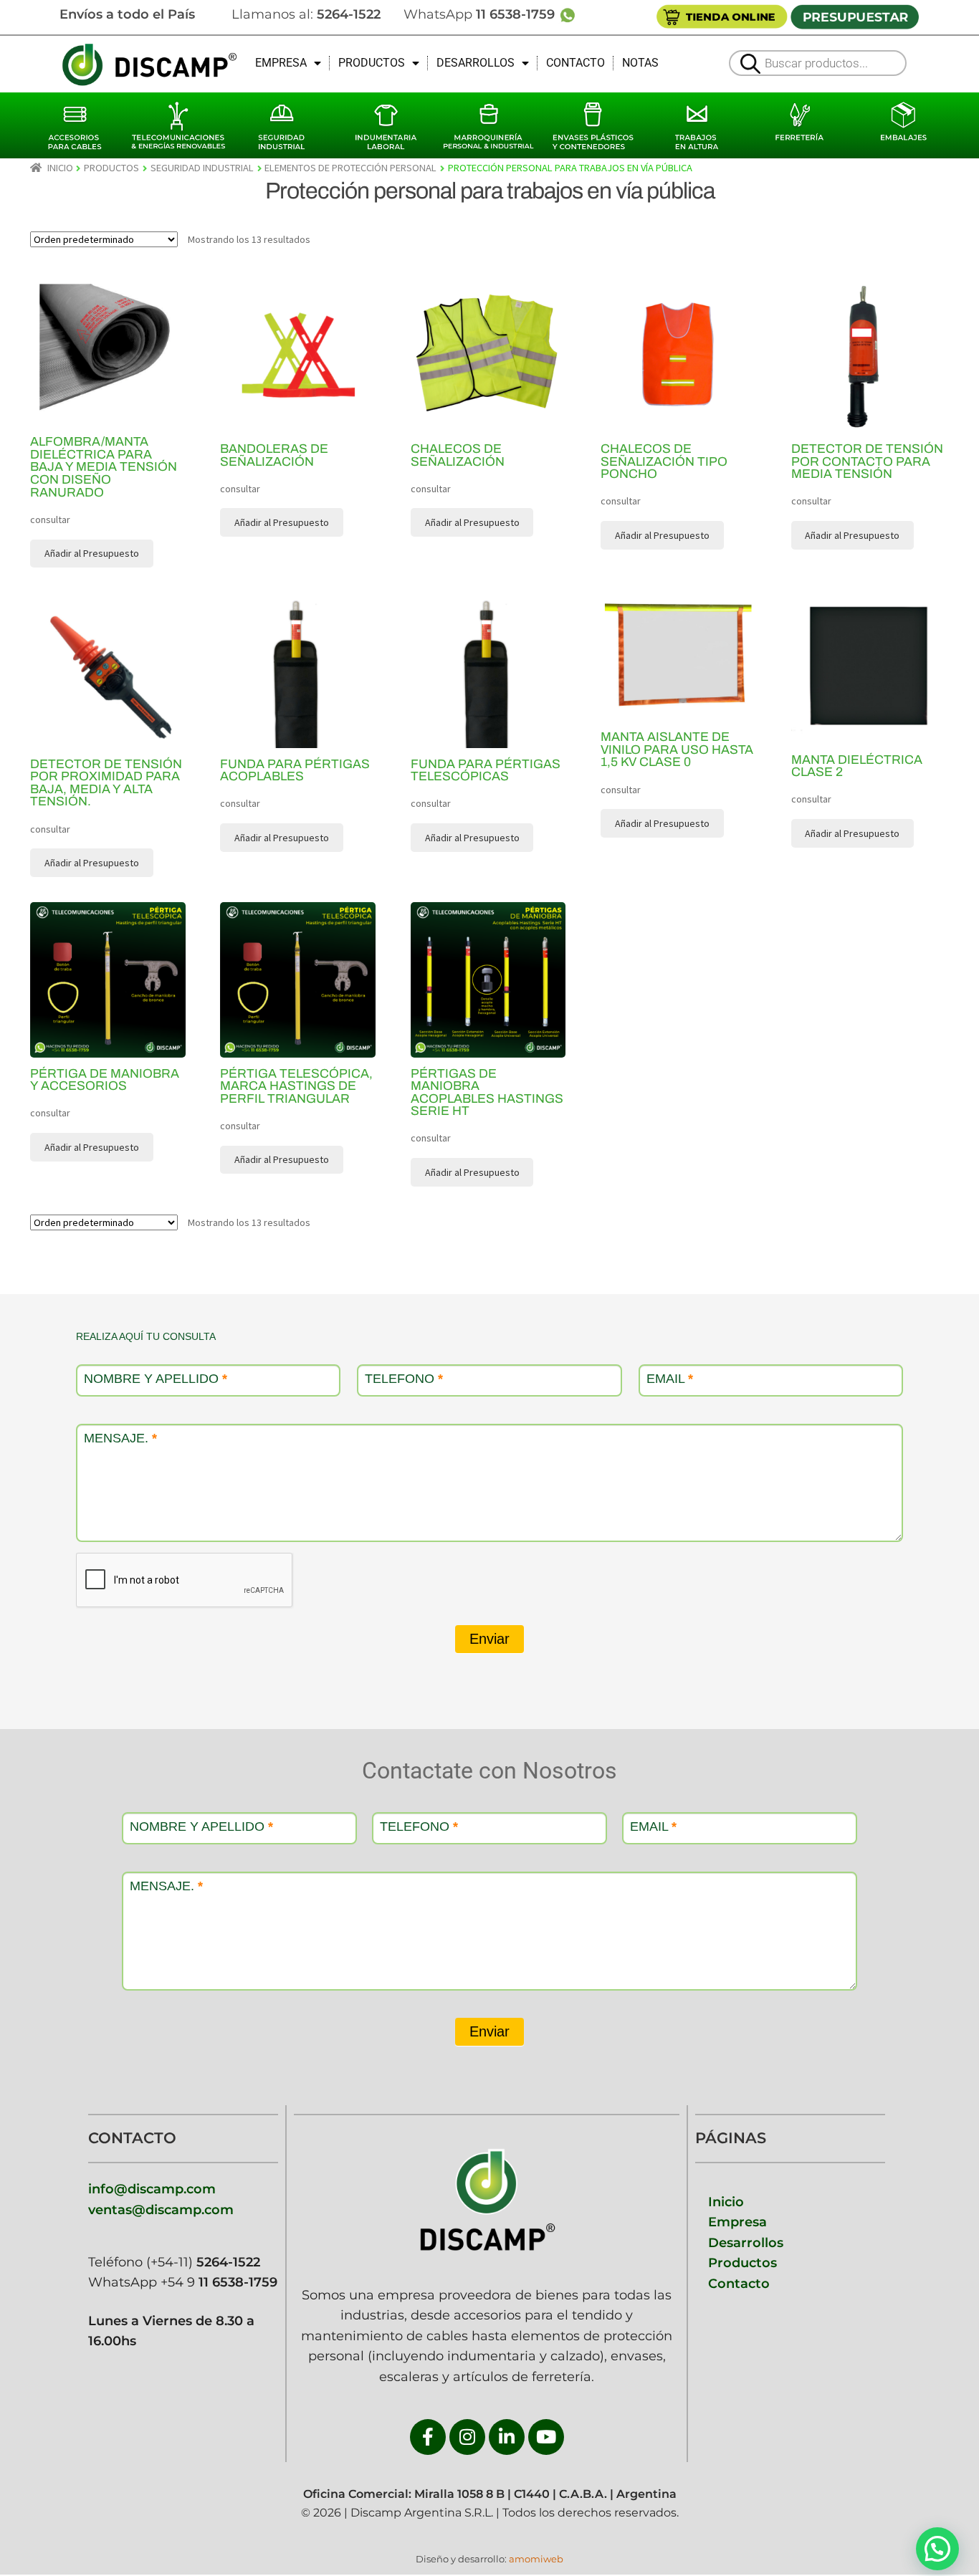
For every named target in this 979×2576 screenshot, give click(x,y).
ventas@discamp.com (161, 2209)
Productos (742, 2263)
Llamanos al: (306, 14)
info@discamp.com (152, 2189)
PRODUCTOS (372, 63)
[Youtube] (546, 2437)
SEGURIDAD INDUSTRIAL (202, 168)
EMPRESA (281, 63)
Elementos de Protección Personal (350, 168)
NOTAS (640, 63)
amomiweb (536, 2559)
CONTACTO (576, 63)
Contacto (739, 2283)
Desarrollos (746, 2242)
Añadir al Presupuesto (92, 553)
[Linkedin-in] (507, 2437)
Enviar (489, 1639)
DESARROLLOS (476, 63)
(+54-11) (201, 2262)
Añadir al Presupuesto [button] (282, 522)
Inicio (60, 168)
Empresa (737, 2222)
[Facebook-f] (428, 2437)
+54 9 (219, 2282)
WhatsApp (481, 14)
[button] (937, 2549)
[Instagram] (467, 2437)
